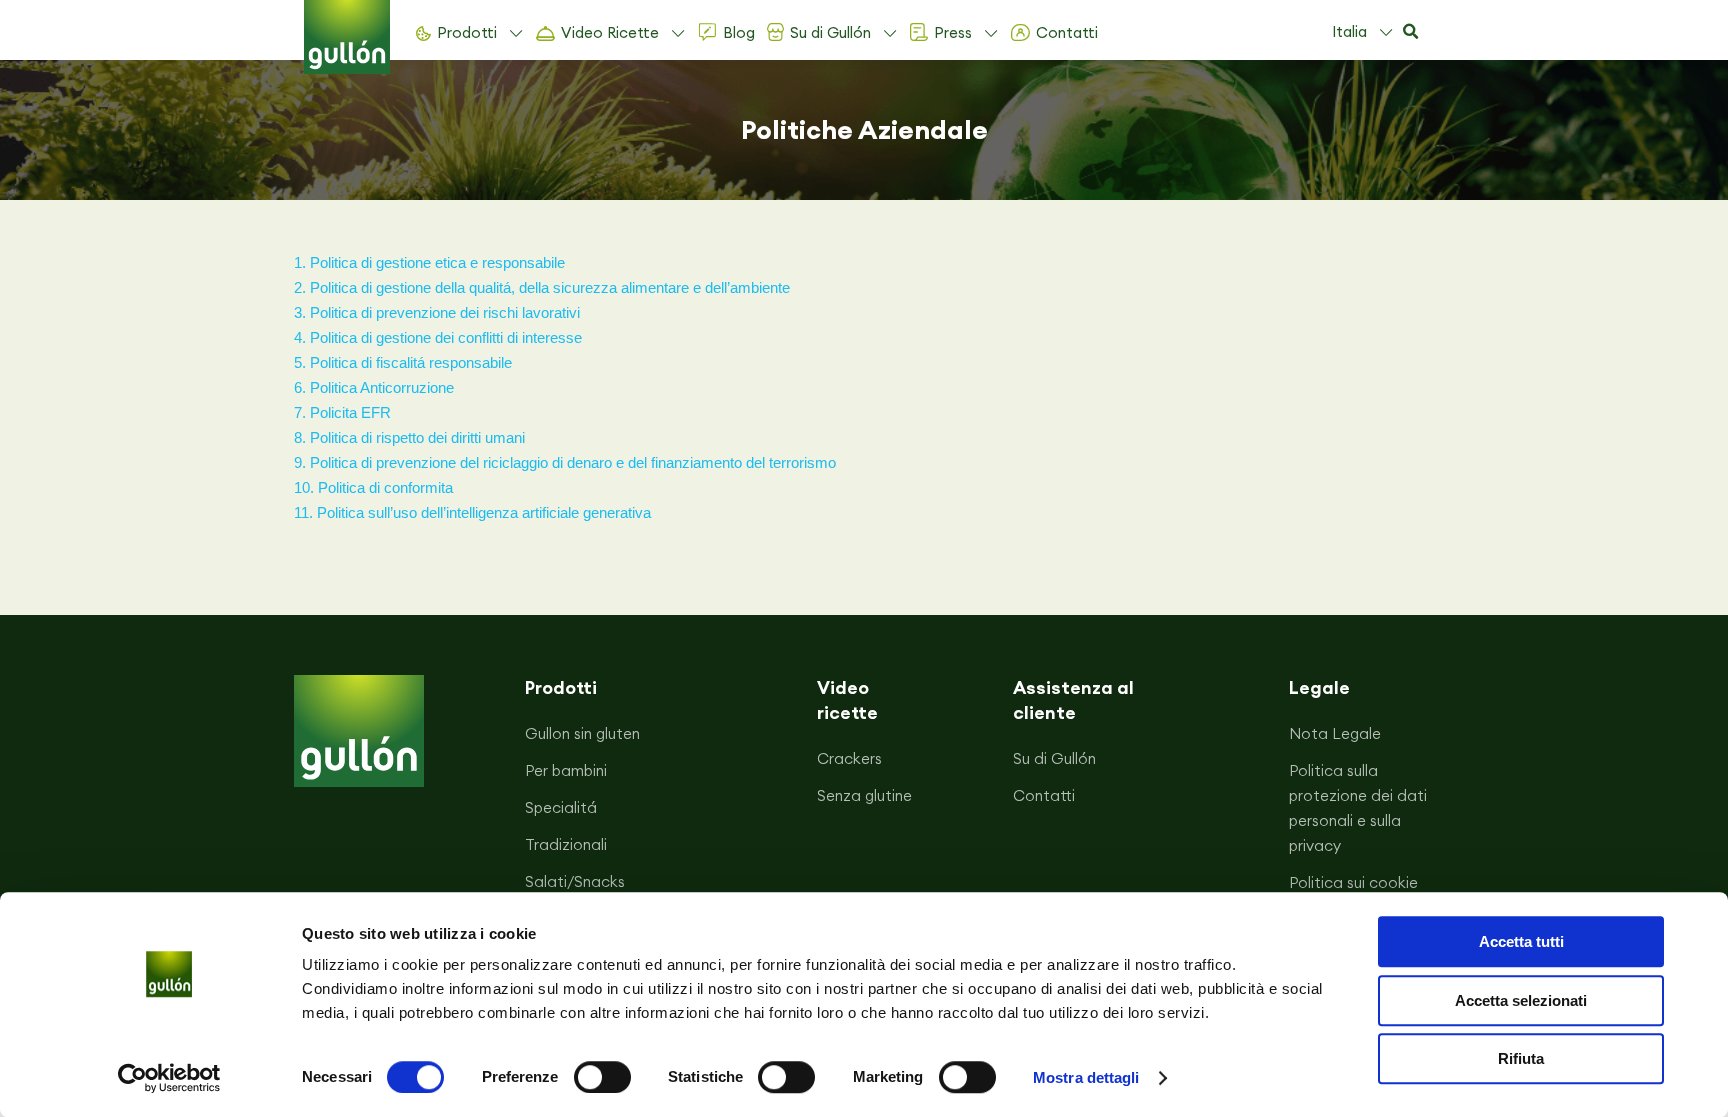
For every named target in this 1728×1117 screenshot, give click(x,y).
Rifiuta (1521, 1058)
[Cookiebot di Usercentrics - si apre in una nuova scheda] (169, 1078)
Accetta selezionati (1521, 1000)
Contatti (1067, 32)
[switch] (602, 1077)
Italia (1349, 31)
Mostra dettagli (1086, 1077)
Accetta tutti (1521, 941)
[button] (1410, 32)
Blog (739, 32)
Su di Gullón (830, 32)
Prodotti (467, 32)
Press (953, 32)
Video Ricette (610, 32)
